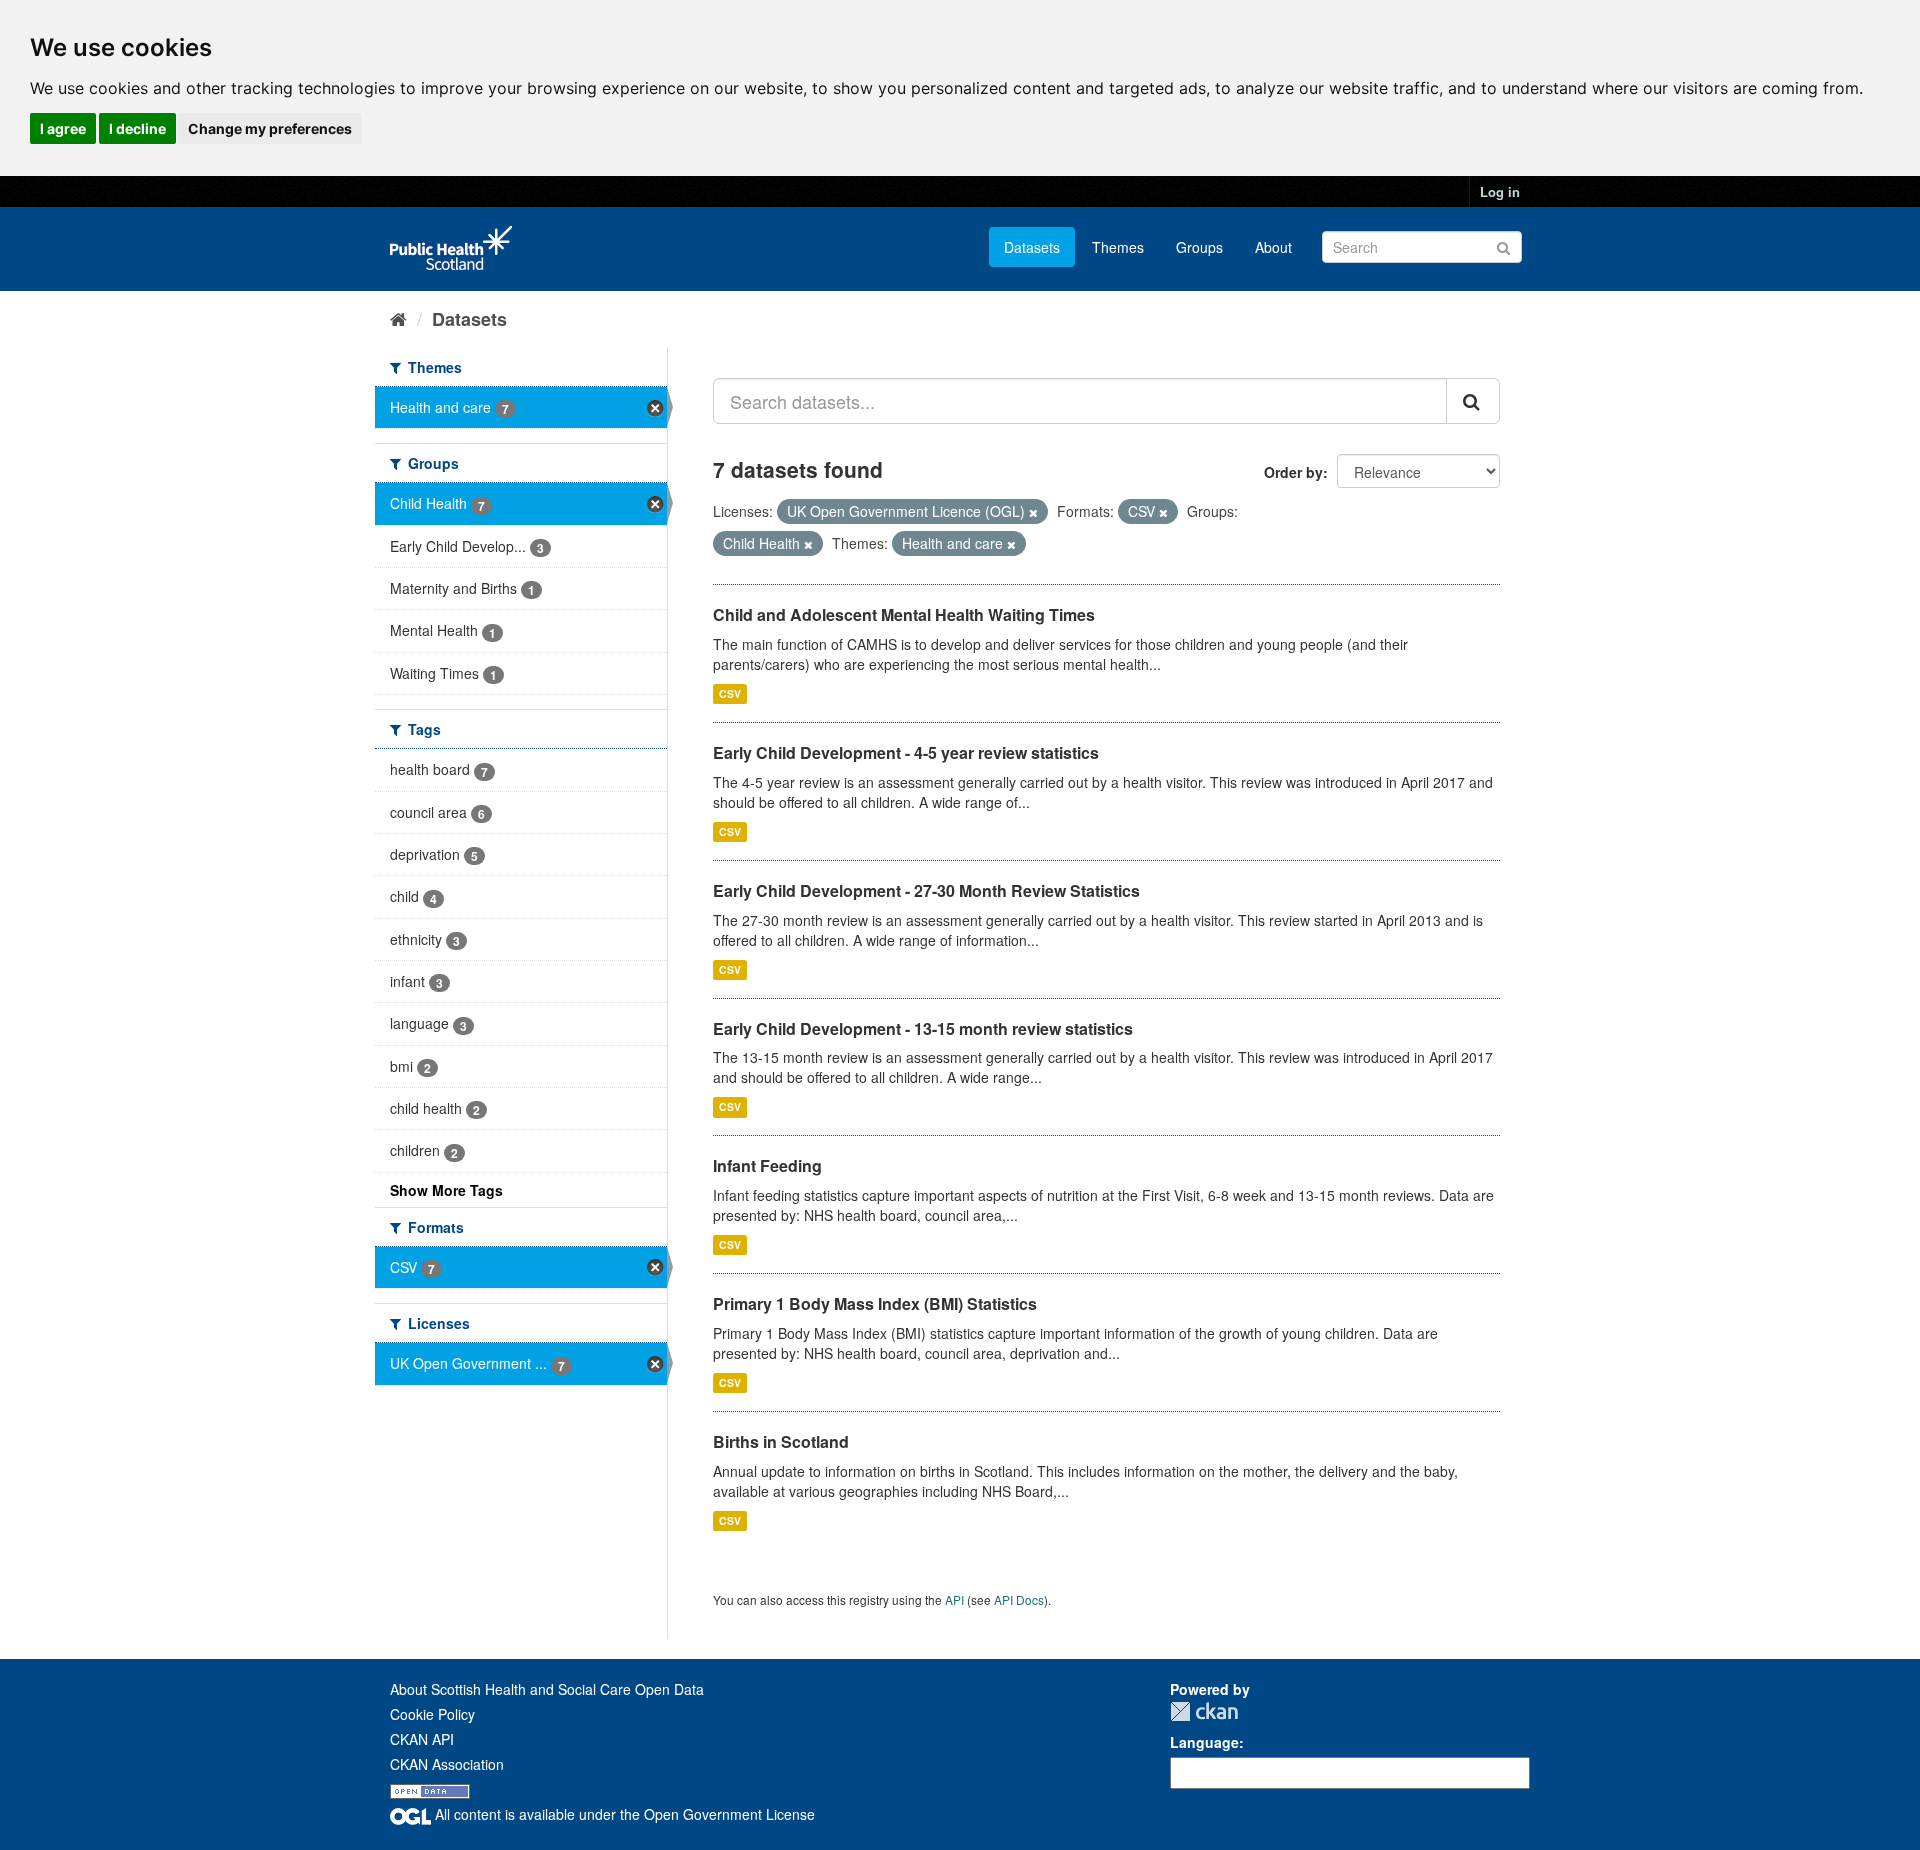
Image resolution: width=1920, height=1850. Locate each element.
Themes (1118, 247)
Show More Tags (446, 1190)
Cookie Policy (432, 1714)
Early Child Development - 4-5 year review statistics (906, 752)
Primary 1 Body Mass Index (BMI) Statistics (875, 1303)
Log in (1500, 191)
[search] (1473, 401)
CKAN (1204, 1711)
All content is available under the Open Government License (623, 1814)
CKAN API (422, 1739)
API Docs (1019, 1599)
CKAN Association (447, 1764)
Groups (1199, 247)
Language (1204, 1742)
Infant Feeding (767, 1165)
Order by (1293, 472)
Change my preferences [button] (270, 128)
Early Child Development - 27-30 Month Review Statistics (926, 890)
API (954, 1599)
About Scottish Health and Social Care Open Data (547, 1689)
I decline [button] (137, 128)
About (1273, 247)
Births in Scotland (781, 1441)
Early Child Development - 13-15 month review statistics (923, 1028)
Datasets (1032, 247)
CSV (730, 693)
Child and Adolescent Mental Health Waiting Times (904, 614)
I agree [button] (63, 128)
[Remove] (1033, 512)
